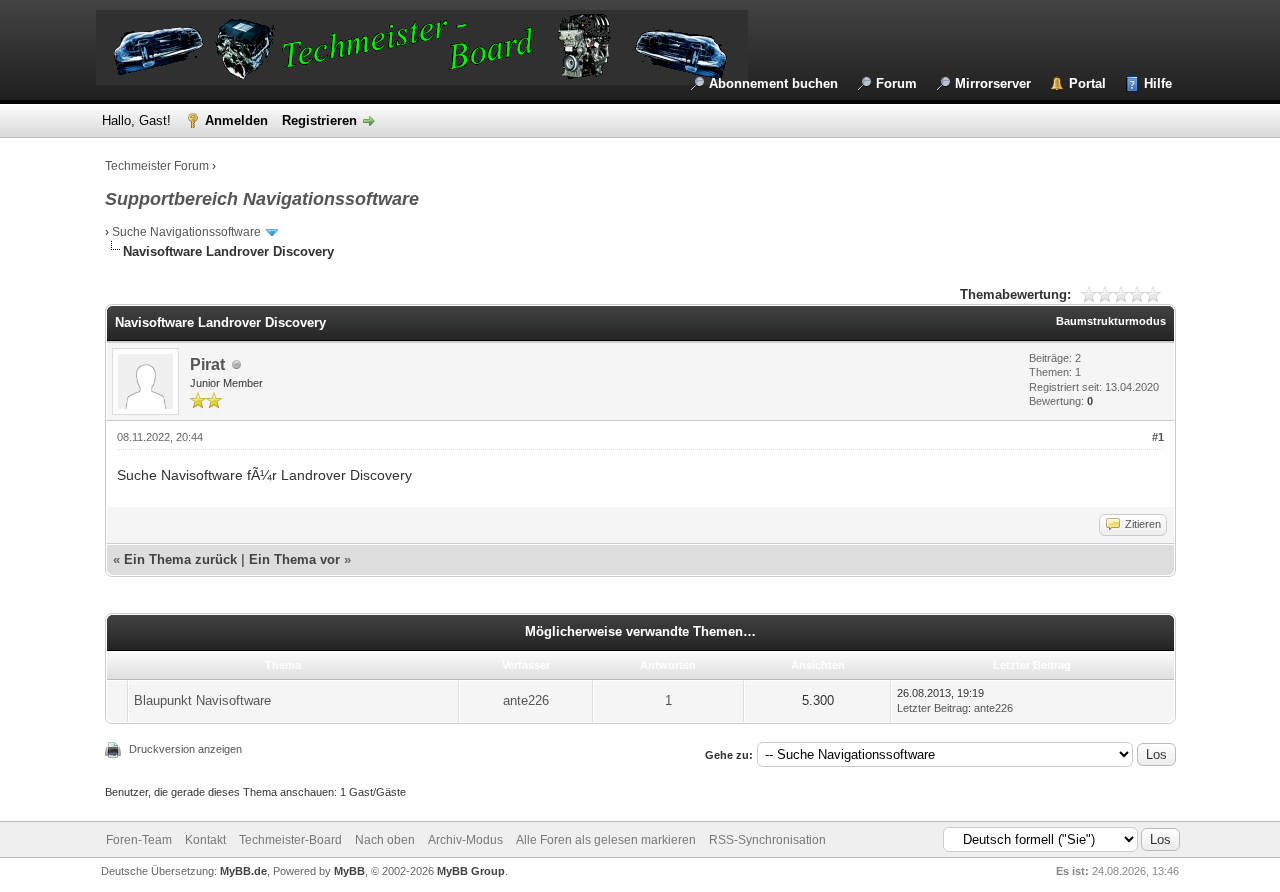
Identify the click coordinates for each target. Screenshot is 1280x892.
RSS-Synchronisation (767, 840)
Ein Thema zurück (180, 559)
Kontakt (205, 840)
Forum (896, 83)
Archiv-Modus (465, 840)
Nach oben (385, 840)
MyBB (349, 871)
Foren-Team (139, 840)
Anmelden (236, 120)
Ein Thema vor (294, 559)
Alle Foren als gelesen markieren (606, 840)
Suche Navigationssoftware (186, 232)
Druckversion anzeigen (185, 749)
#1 (1158, 437)
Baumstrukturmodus (1111, 321)
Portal (1087, 83)
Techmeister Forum (157, 166)
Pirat (207, 364)
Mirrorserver (993, 83)
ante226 (526, 700)
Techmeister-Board (290, 840)
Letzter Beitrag (932, 708)
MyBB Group (471, 871)
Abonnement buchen (773, 83)
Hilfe (1158, 83)
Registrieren (319, 120)
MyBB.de (243, 871)
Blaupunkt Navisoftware (202, 700)
